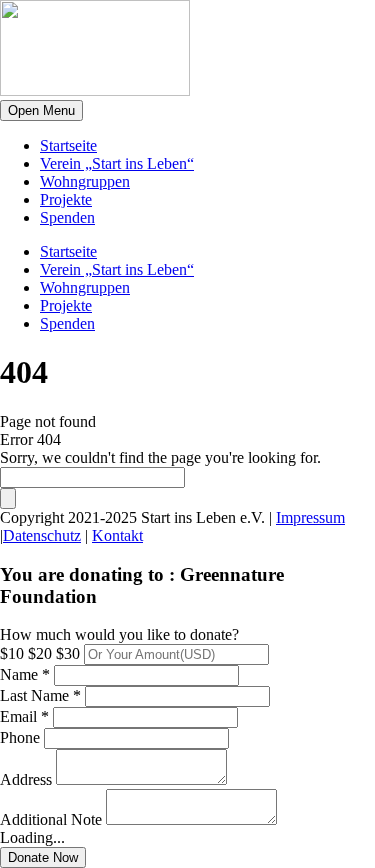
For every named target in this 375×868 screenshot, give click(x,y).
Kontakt (117, 535)
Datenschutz (42, 535)
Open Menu (41, 110)
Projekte (66, 199)
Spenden (67, 217)
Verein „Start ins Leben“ (117, 163)
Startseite (68, 145)
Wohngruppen (85, 181)
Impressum (310, 517)
